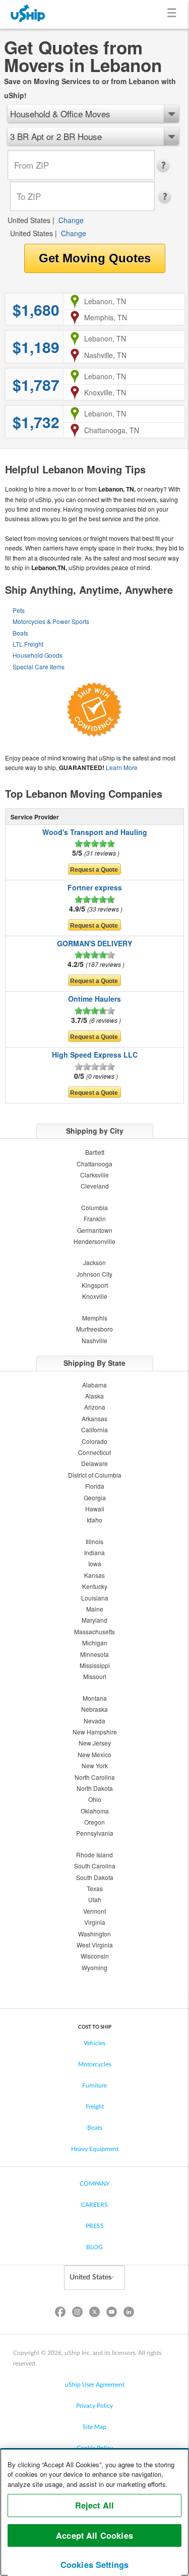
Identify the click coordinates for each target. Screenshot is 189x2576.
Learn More (122, 767)
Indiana (94, 1552)
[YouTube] (112, 2314)
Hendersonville (94, 1241)
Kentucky (95, 1586)
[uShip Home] (28, 14)
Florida (95, 1486)
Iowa (95, 1563)
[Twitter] (94, 2314)
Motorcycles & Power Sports (51, 621)
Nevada (94, 1721)
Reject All (95, 2505)
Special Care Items (39, 667)
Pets (19, 610)
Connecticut (94, 1452)
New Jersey (95, 1743)
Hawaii (95, 1509)
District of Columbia (95, 1475)
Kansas (94, 1575)
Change (71, 220)
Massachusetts (94, 1631)
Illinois (94, 1541)
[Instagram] (77, 2314)
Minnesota (94, 1654)
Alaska (94, 1396)
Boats (20, 633)
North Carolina (95, 1777)
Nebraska (94, 1709)
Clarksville (94, 1175)
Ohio (95, 1799)
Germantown (95, 1230)
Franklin (95, 1219)
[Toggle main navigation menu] (174, 14)
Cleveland (95, 1186)
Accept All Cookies (94, 2535)
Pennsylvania (95, 1833)
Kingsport (95, 1285)
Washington (94, 1934)
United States (29, 220)
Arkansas (94, 1418)
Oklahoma (95, 1811)
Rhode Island (94, 1855)
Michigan (95, 1643)
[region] (94, 2512)
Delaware (94, 1463)
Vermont (94, 1911)
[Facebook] (60, 2314)
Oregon (94, 1822)
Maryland (94, 1620)
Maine (95, 1609)
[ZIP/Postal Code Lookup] (166, 166)
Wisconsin (95, 1956)
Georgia (95, 1498)
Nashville (94, 1340)
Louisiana (95, 1598)
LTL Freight (28, 644)
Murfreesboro (94, 1329)
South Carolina (95, 1866)
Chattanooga (94, 1164)
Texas (95, 1888)
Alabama (94, 1385)
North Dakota (95, 1788)
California (94, 1430)
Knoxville (95, 1296)
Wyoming (94, 1967)
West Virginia (95, 1945)
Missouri (95, 1676)
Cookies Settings (95, 2565)
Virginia (95, 1922)
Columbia (94, 1207)
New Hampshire (95, 1732)
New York (95, 1765)
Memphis (95, 1318)
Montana (95, 1698)
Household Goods (38, 655)
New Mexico (94, 1754)
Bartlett (95, 1152)
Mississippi (95, 1665)
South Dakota (95, 1877)
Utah (95, 1899)
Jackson (94, 1262)
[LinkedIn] (129, 2314)
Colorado (94, 1441)
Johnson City (94, 1274)
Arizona (95, 1407)
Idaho (94, 1520)
